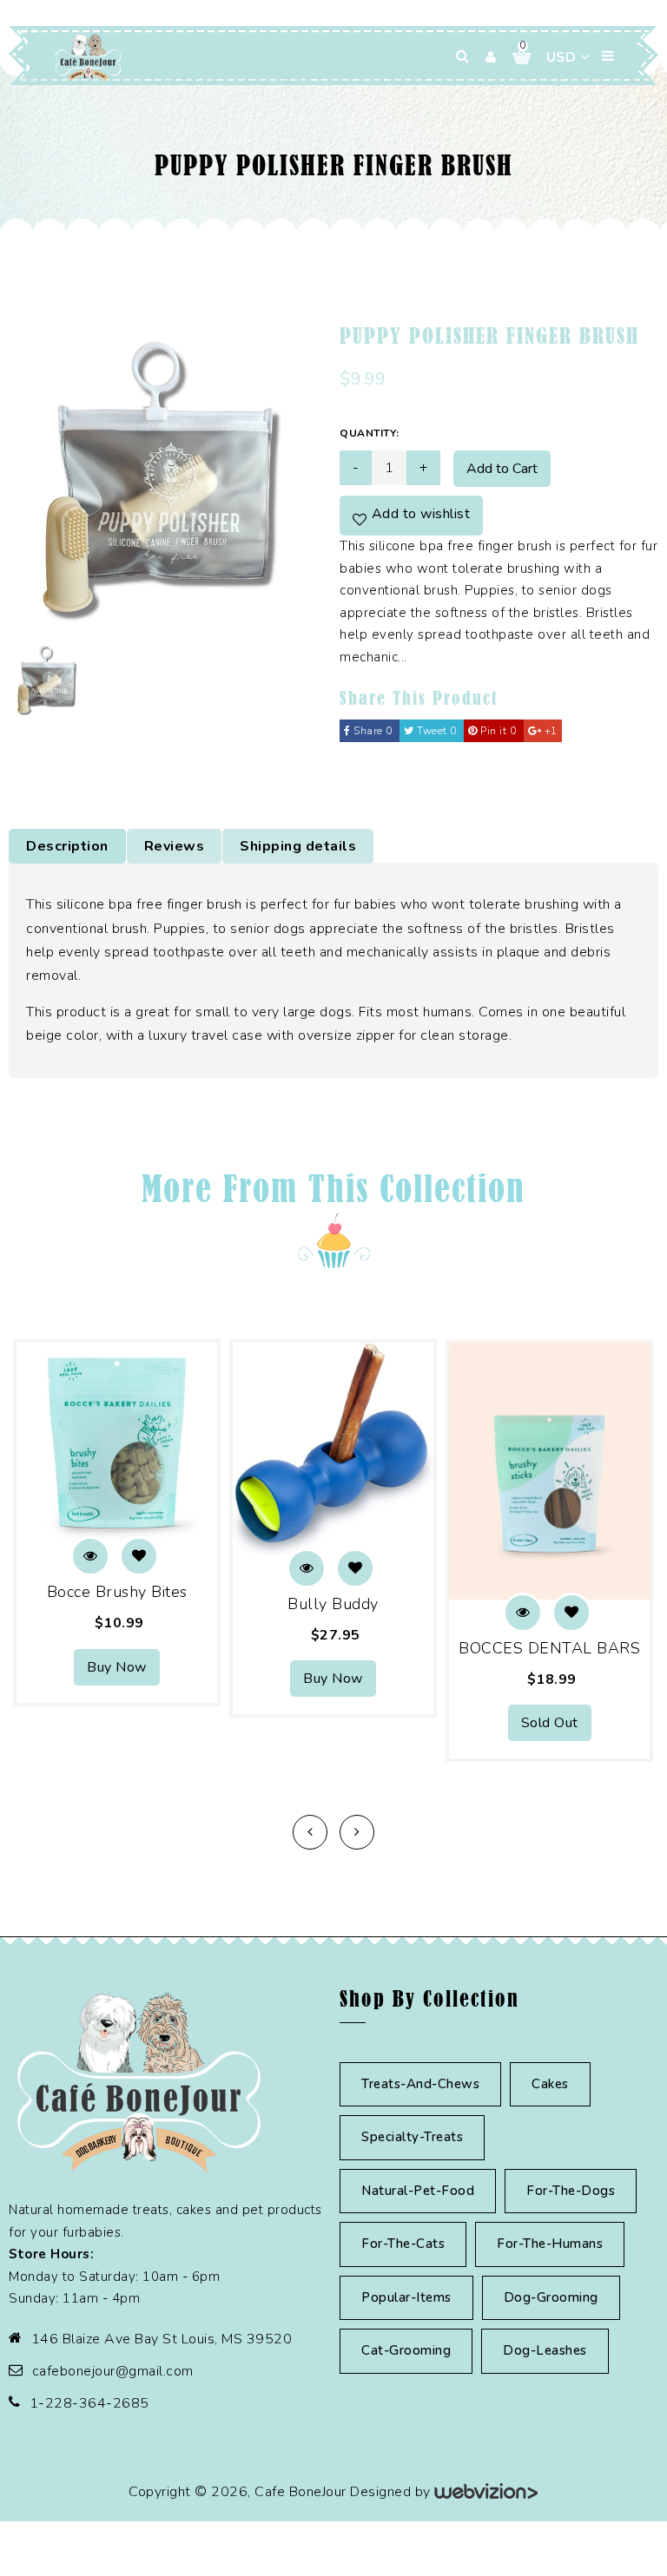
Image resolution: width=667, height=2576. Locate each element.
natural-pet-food (418, 2191)
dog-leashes (545, 2350)
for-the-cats (403, 2244)
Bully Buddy (333, 1604)
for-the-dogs (571, 2191)
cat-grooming (406, 2350)
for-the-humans (550, 2244)
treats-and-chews (420, 2084)
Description (67, 846)
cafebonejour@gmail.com (113, 2371)
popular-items (406, 2297)
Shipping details (298, 846)
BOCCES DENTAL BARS (549, 1648)
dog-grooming (551, 2297)
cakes (550, 2084)
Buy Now (117, 1667)
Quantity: (370, 433)
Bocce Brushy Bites (117, 1592)
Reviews (175, 846)
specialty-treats (412, 2137)
